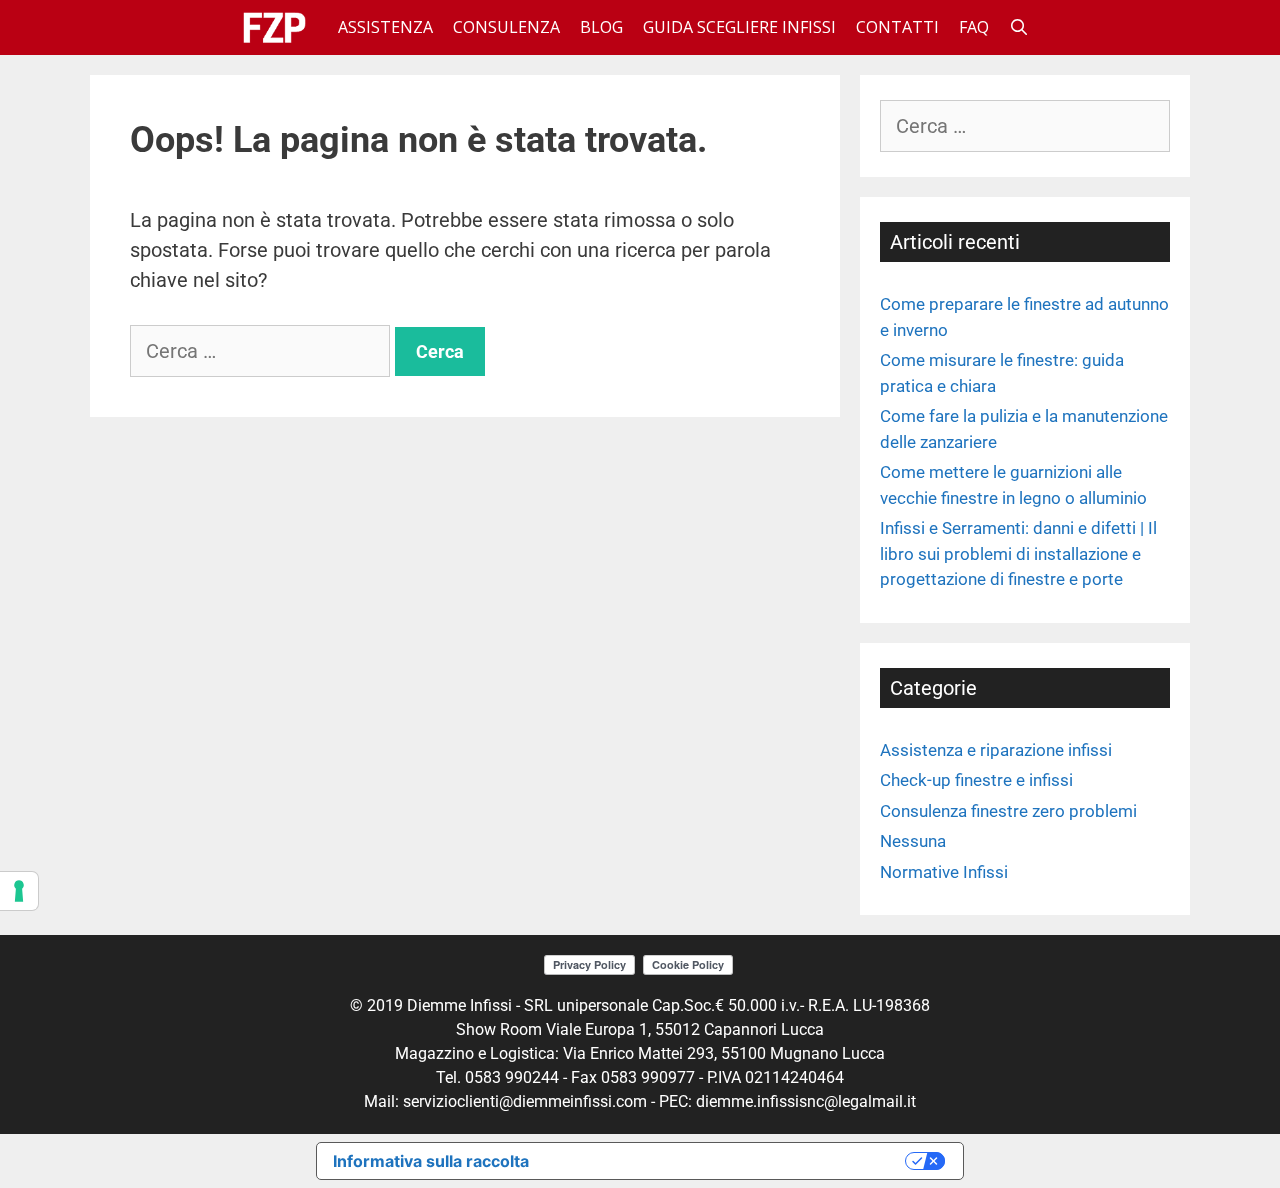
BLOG (601, 27)
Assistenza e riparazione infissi (996, 750)
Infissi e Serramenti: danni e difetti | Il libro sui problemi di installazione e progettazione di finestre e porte (1018, 553)
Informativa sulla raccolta (431, 1161)
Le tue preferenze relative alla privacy (727, 1160)
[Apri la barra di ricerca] (1019, 27)
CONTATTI (897, 27)
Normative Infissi (944, 872)
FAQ (974, 27)
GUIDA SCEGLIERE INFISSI (739, 27)
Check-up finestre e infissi (976, 780)
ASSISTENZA (385, 27)
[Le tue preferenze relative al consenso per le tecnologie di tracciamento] (19, 891)
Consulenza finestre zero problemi (1008, 811)
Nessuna (913, 841)
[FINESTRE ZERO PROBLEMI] (279, 27)
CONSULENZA (506, 27)
